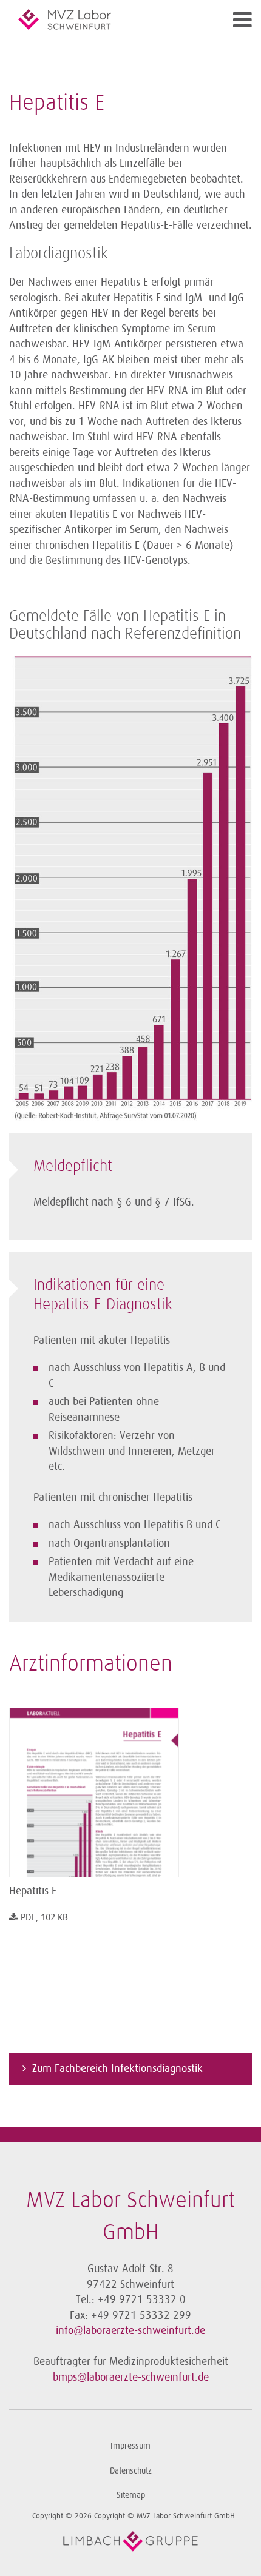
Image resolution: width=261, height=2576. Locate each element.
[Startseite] (100, 19)
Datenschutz (131, 2471)
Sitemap (131, 2495)
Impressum (130, 2446)
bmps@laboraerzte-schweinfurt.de (131, 2377)
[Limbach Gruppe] (130, 2541)
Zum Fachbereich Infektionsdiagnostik (117, 2068)
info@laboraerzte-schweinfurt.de (130, 2330)
